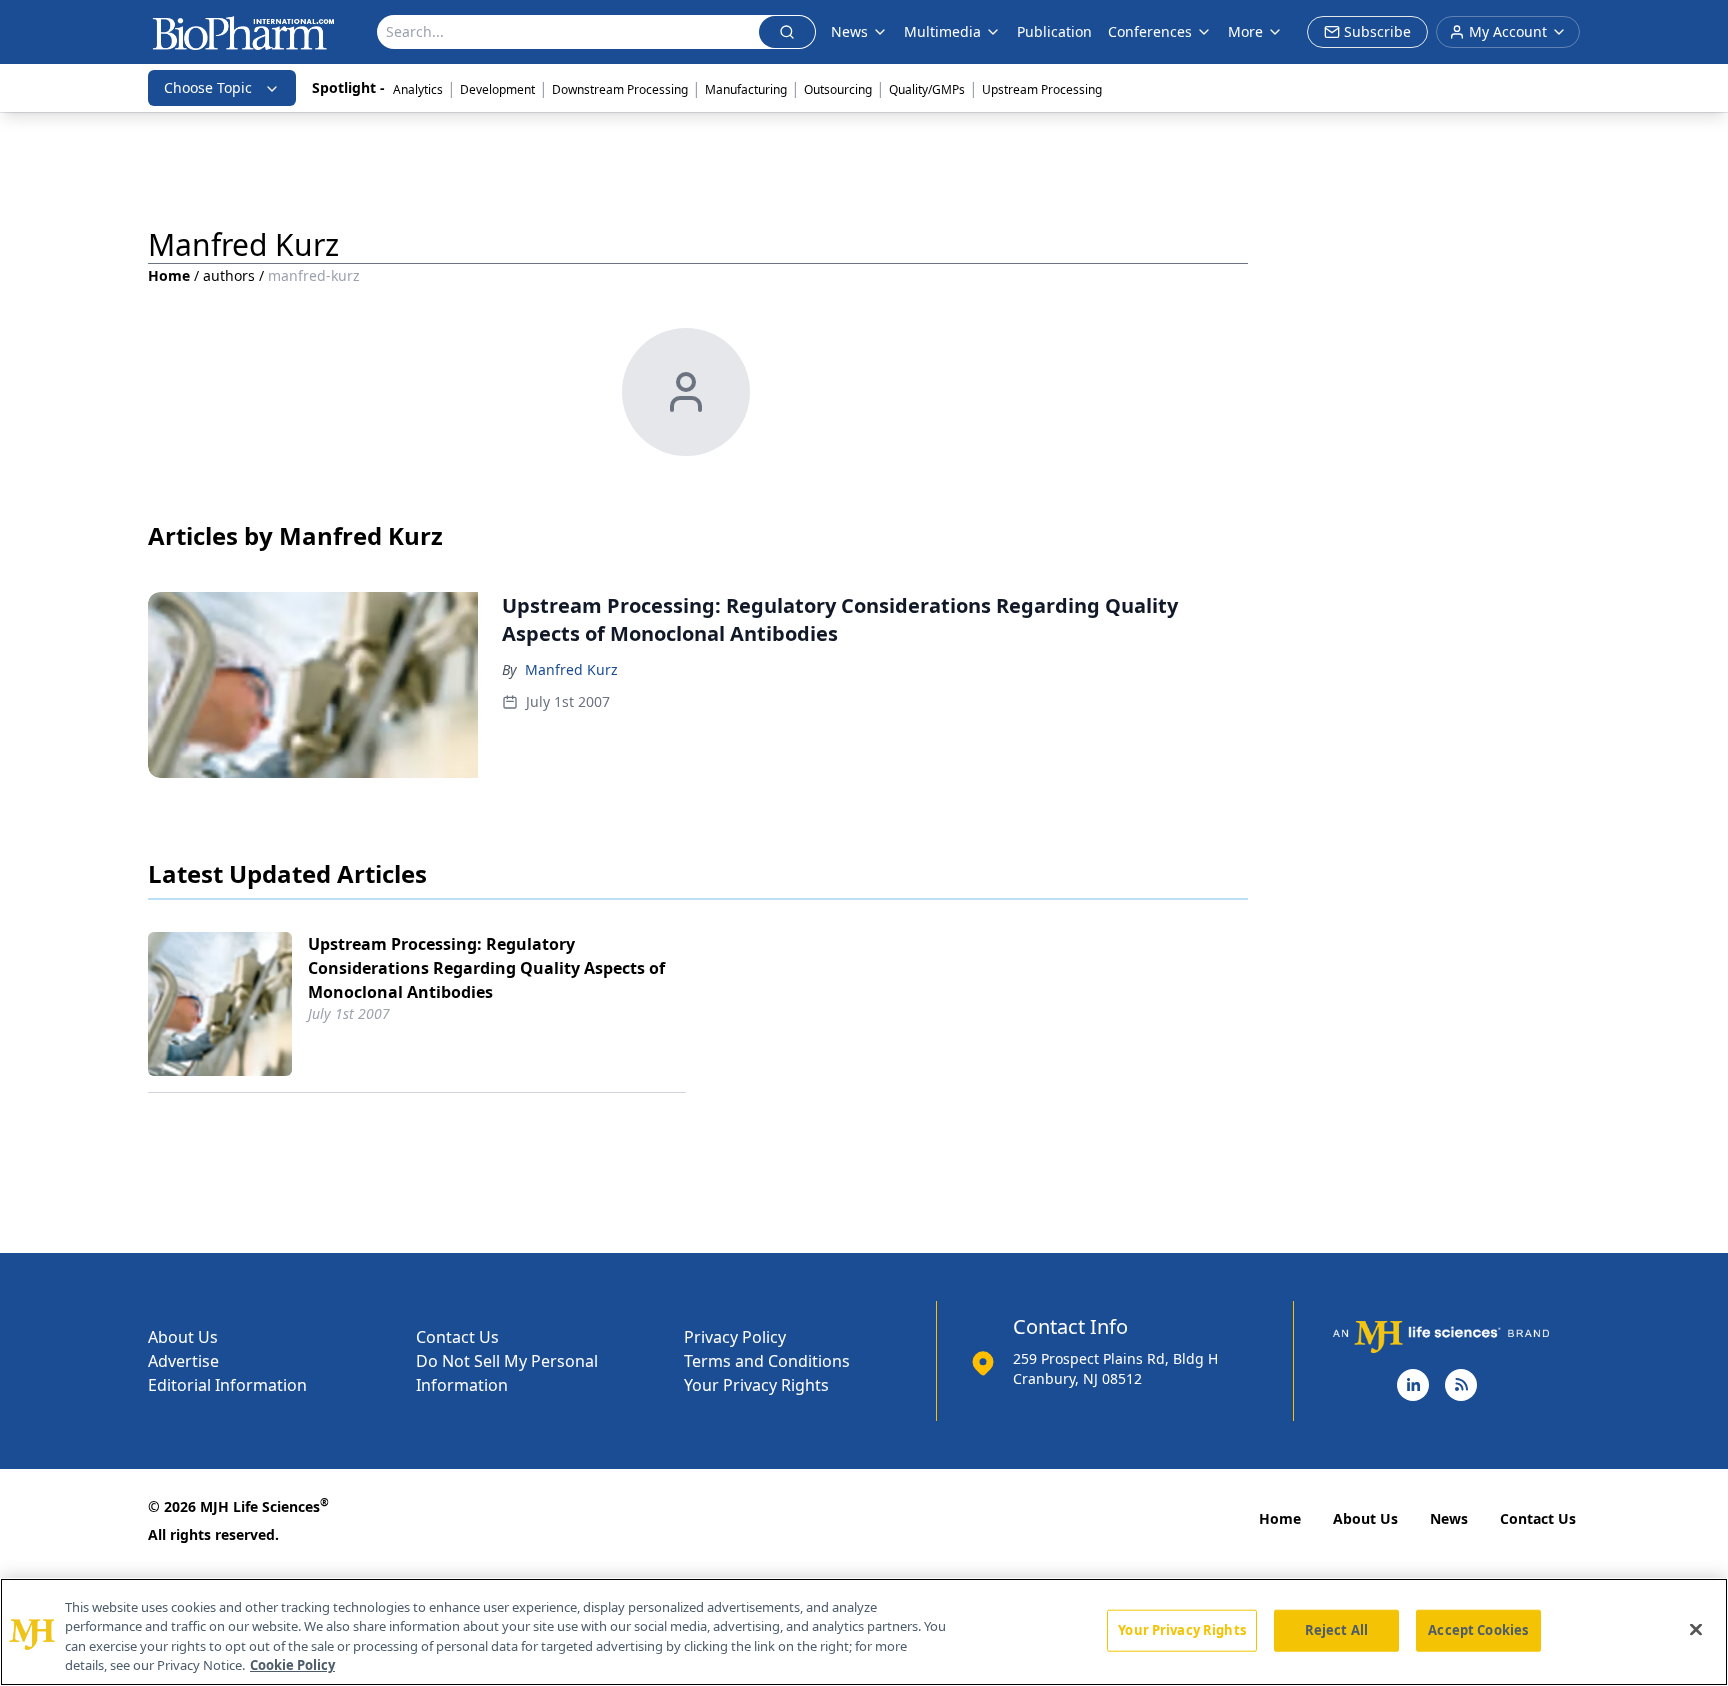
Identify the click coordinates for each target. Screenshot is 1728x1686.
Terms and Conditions (767, 1361)
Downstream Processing (620, 89)
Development (497, 89)
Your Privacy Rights (756, 1385)
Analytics (418, 89)
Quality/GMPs (927, 89)
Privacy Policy (735, 1337)
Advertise (183, 1361)
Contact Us (457, 1337)
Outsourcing (838, 89)
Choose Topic (208, 87)
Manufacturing (746, 89)
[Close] (1696, 1629)
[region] (864, 1632)
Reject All (1336, 1630)
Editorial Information (227, 1385)
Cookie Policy (292, 1665)
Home (169, 275)
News (1449, 1518)
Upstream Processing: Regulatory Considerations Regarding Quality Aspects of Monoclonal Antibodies (486, 968)
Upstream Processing (1042, 89)
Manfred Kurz (571, 669)
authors (229, 275)
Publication (1054, 31)
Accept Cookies (1478, 1630)
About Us (183, 1337)
